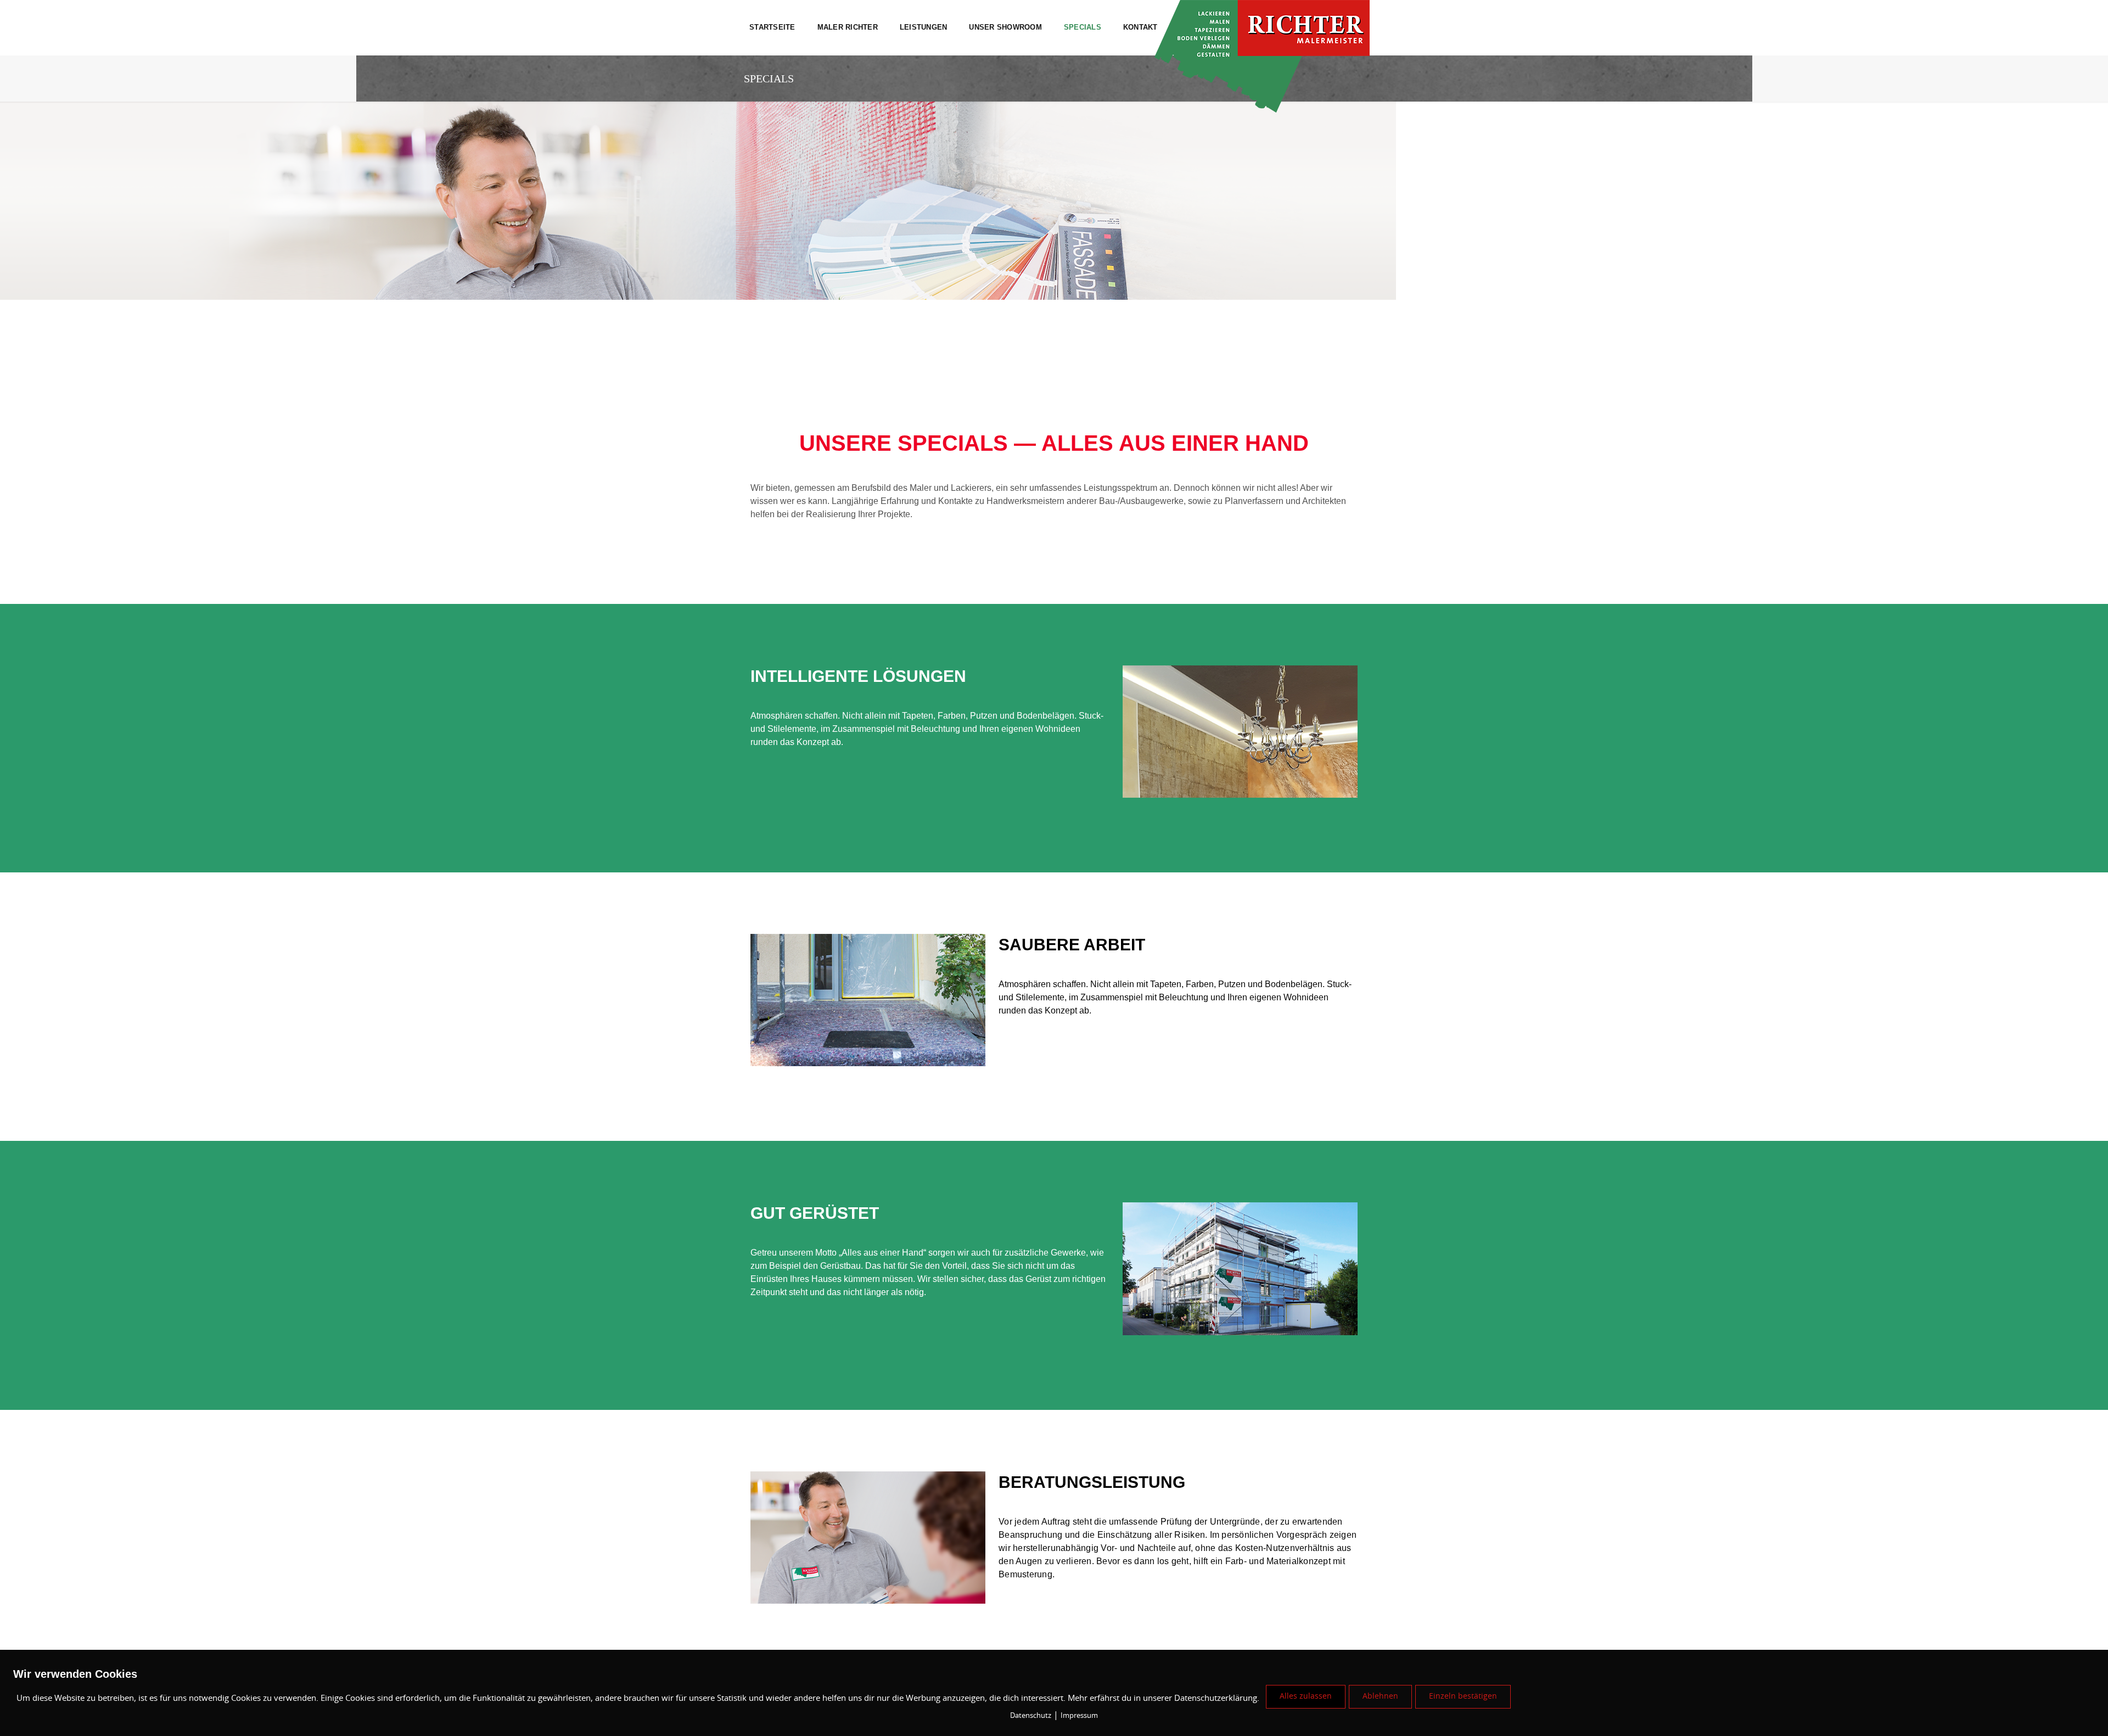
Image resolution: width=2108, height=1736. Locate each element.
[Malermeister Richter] (1288, 21)
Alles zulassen (1306, 1696)
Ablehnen (1380, 1696)
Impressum (1079, 1716)
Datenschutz (1031, 1716)
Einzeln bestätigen (1463, 1696)
